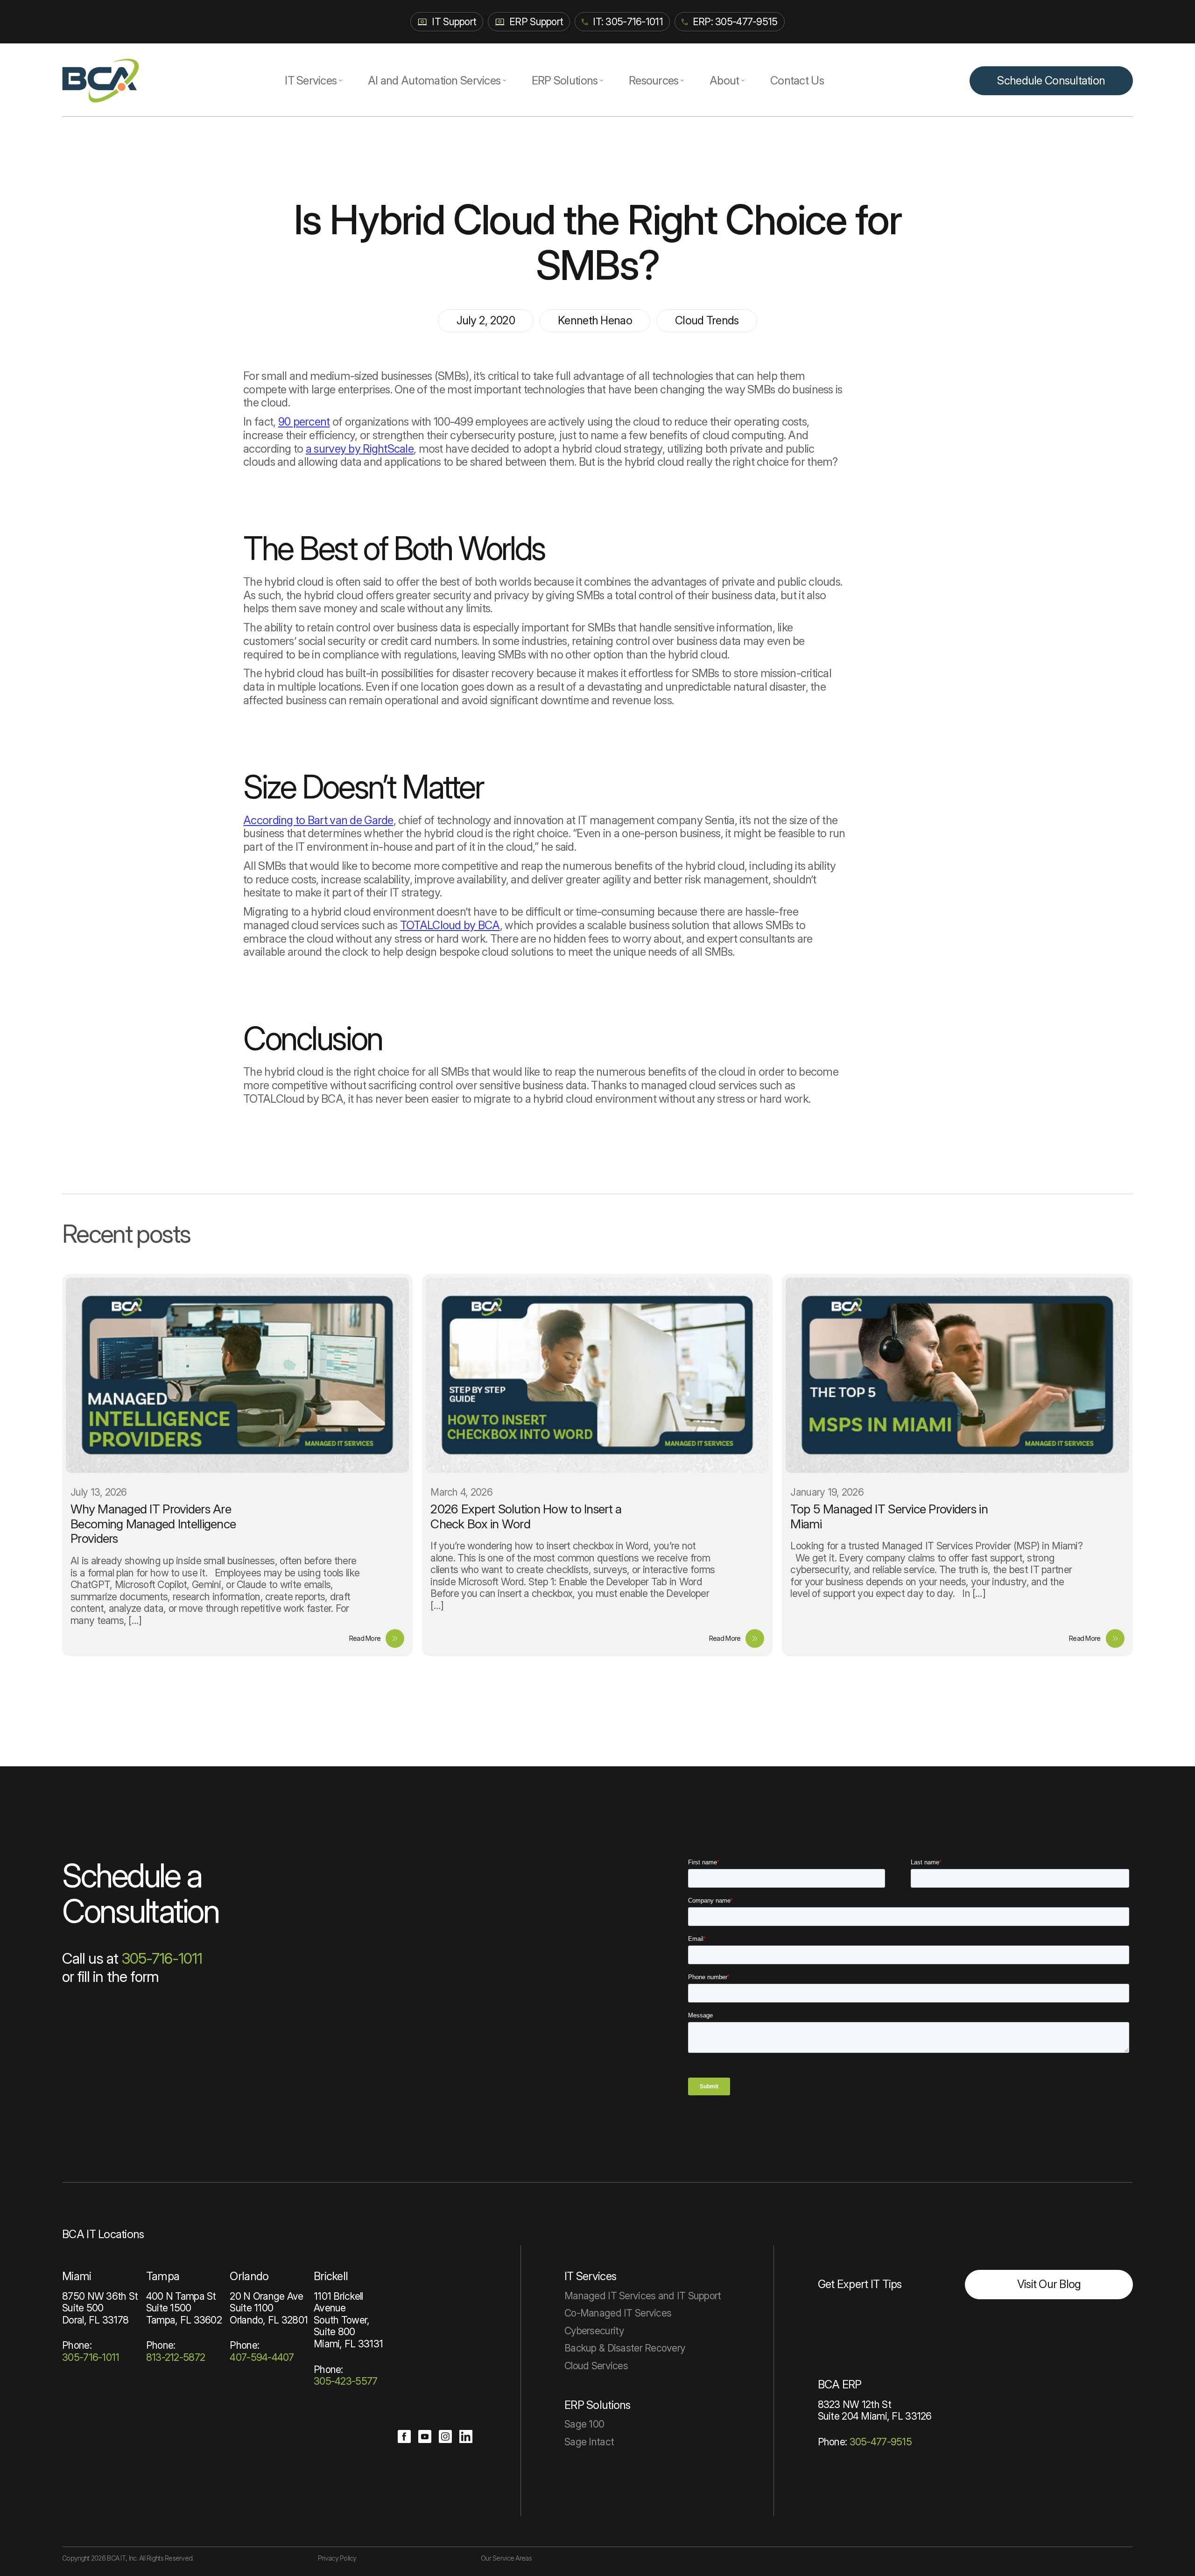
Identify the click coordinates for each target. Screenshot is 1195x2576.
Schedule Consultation (1051, 80)
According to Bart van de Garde (318, 820)
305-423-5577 (345, 2381)
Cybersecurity (594, 2331)
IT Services (311, 80)
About (724, 80)
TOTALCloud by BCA (450, 925)
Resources (654, 80)
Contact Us (797, 80)
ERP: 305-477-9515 (735, 21)
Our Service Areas (506, 2558)
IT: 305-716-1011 (628, 21)
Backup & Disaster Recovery (625, 2348)
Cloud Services (596, 2366)
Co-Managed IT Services (618, 2313)
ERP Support (536, 21)
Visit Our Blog (1049, 2284)
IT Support (454, 21)
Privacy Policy (337, 2558)
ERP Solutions (565, 80)
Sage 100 (584, 2424)
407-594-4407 (262, 2357)
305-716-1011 (162, 1958)
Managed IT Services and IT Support (643, 2296)
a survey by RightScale (360, 449)
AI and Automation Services (434, 80)
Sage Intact (589, 2442)
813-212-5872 (176, 2357)
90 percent (304, 422)
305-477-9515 (881, 2442)
